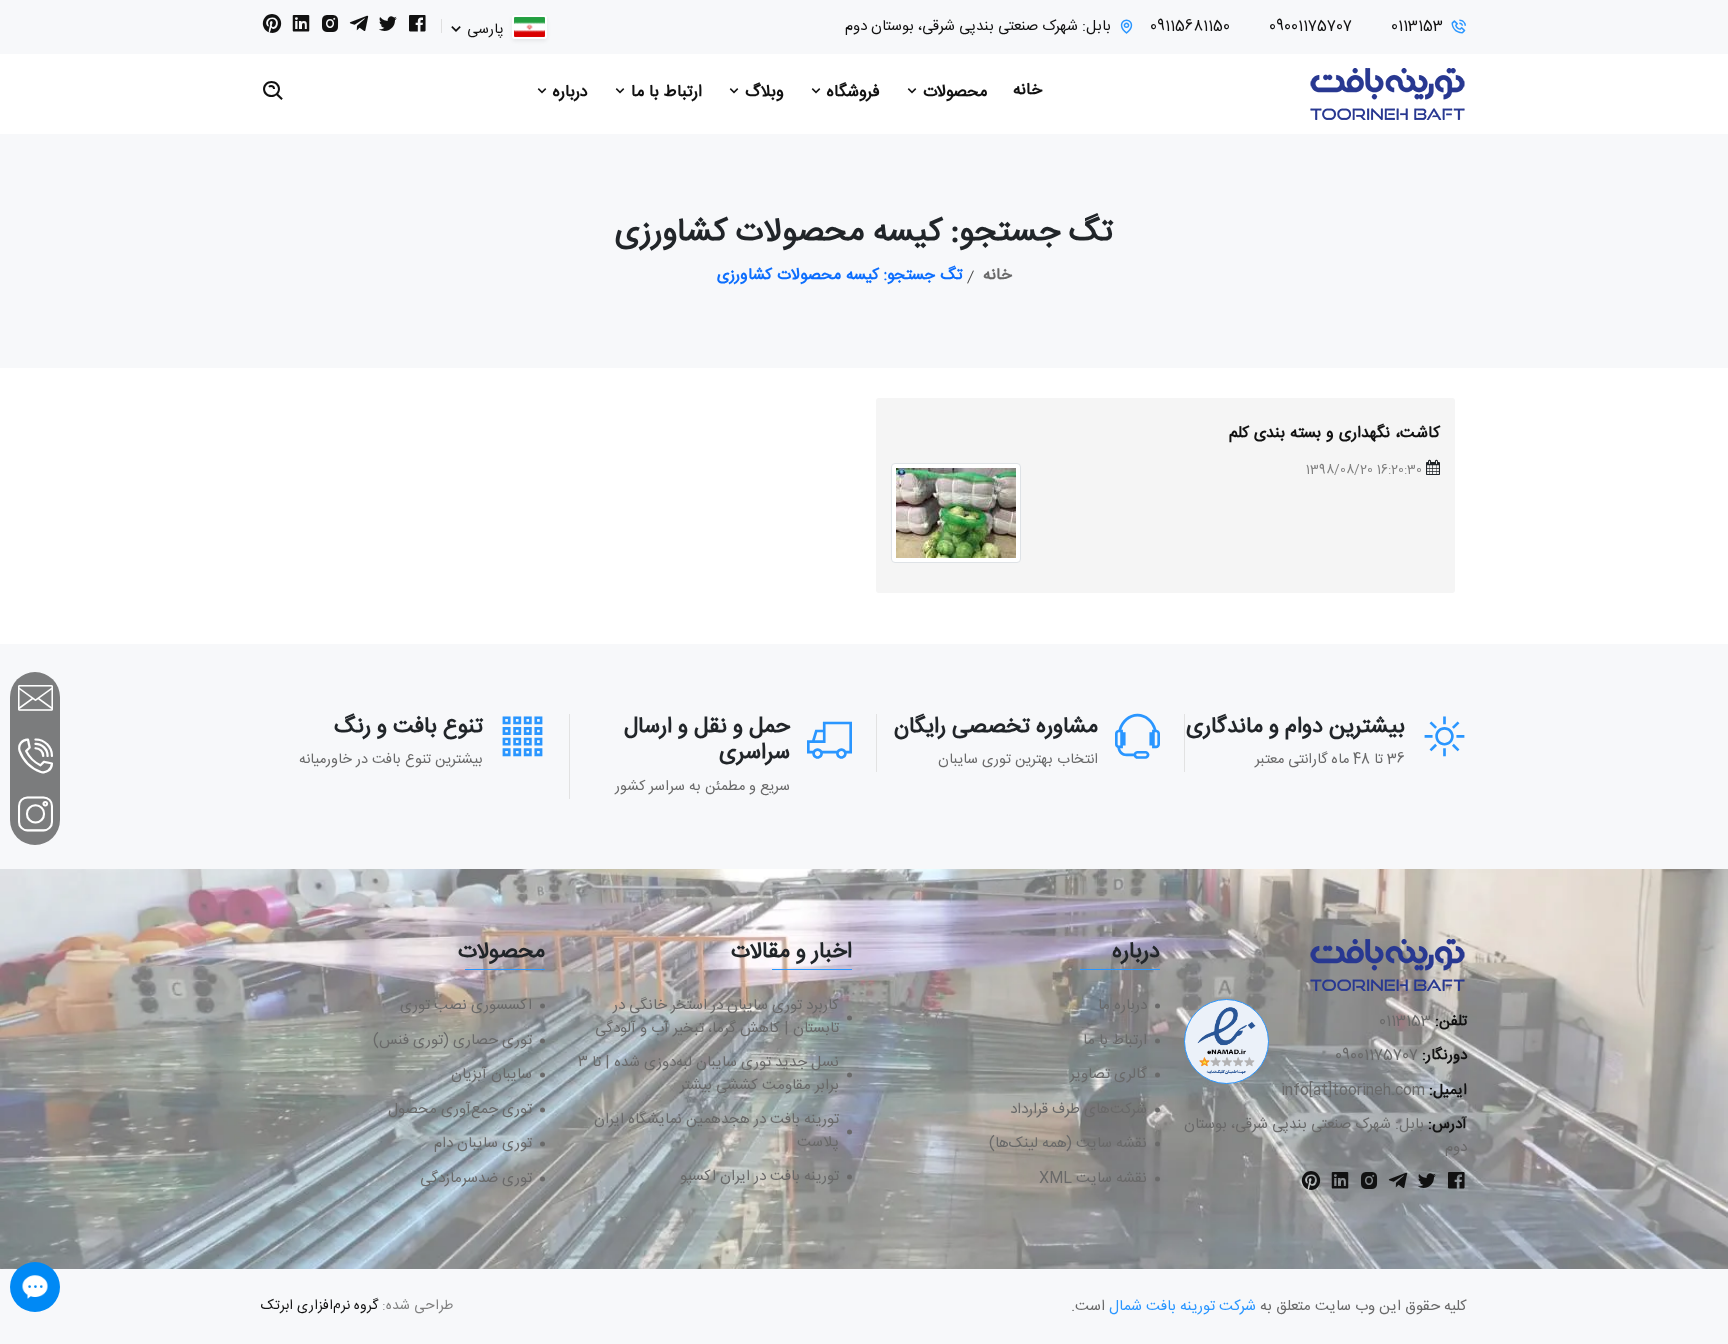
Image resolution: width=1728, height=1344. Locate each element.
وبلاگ (762, 92)
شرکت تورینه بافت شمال (1182, 1306)
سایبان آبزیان (491, 1075)
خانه (1027, 90)
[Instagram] (330, 28)
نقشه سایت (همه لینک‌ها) (1068, 1144)
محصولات (952, 92)
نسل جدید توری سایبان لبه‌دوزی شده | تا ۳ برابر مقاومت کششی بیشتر (708, 1074)
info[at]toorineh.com (1353, 1090)
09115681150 (1190, 27)
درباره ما (1122, 1006)
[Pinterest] (272, 28)
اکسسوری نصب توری (466, 1006)
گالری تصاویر (1108, 1075)
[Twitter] (388, 28)
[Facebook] (417, 28)
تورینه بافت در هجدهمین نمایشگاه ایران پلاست (716, 1131)
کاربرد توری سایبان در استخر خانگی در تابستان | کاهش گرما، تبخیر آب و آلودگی (717, 1017)
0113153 (1417, 27)
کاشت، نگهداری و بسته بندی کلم (1334, 433)
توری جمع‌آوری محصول (460, 1110)
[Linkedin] (301, 28)
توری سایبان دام (483, 1144)
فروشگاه (851, 92)
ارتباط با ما (664, 92)
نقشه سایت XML (1093, 1179)
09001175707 (1310, 27)
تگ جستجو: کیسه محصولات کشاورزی (840, 276)
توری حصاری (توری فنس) (452, 1041)
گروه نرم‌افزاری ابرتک (319, 1306)
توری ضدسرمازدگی (476, 1179)
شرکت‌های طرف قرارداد (1078, 1110)
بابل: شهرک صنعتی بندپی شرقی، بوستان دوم (978, 27)
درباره (568, 92)
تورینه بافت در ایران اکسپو (759, 1177)
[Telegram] (359, 28)
